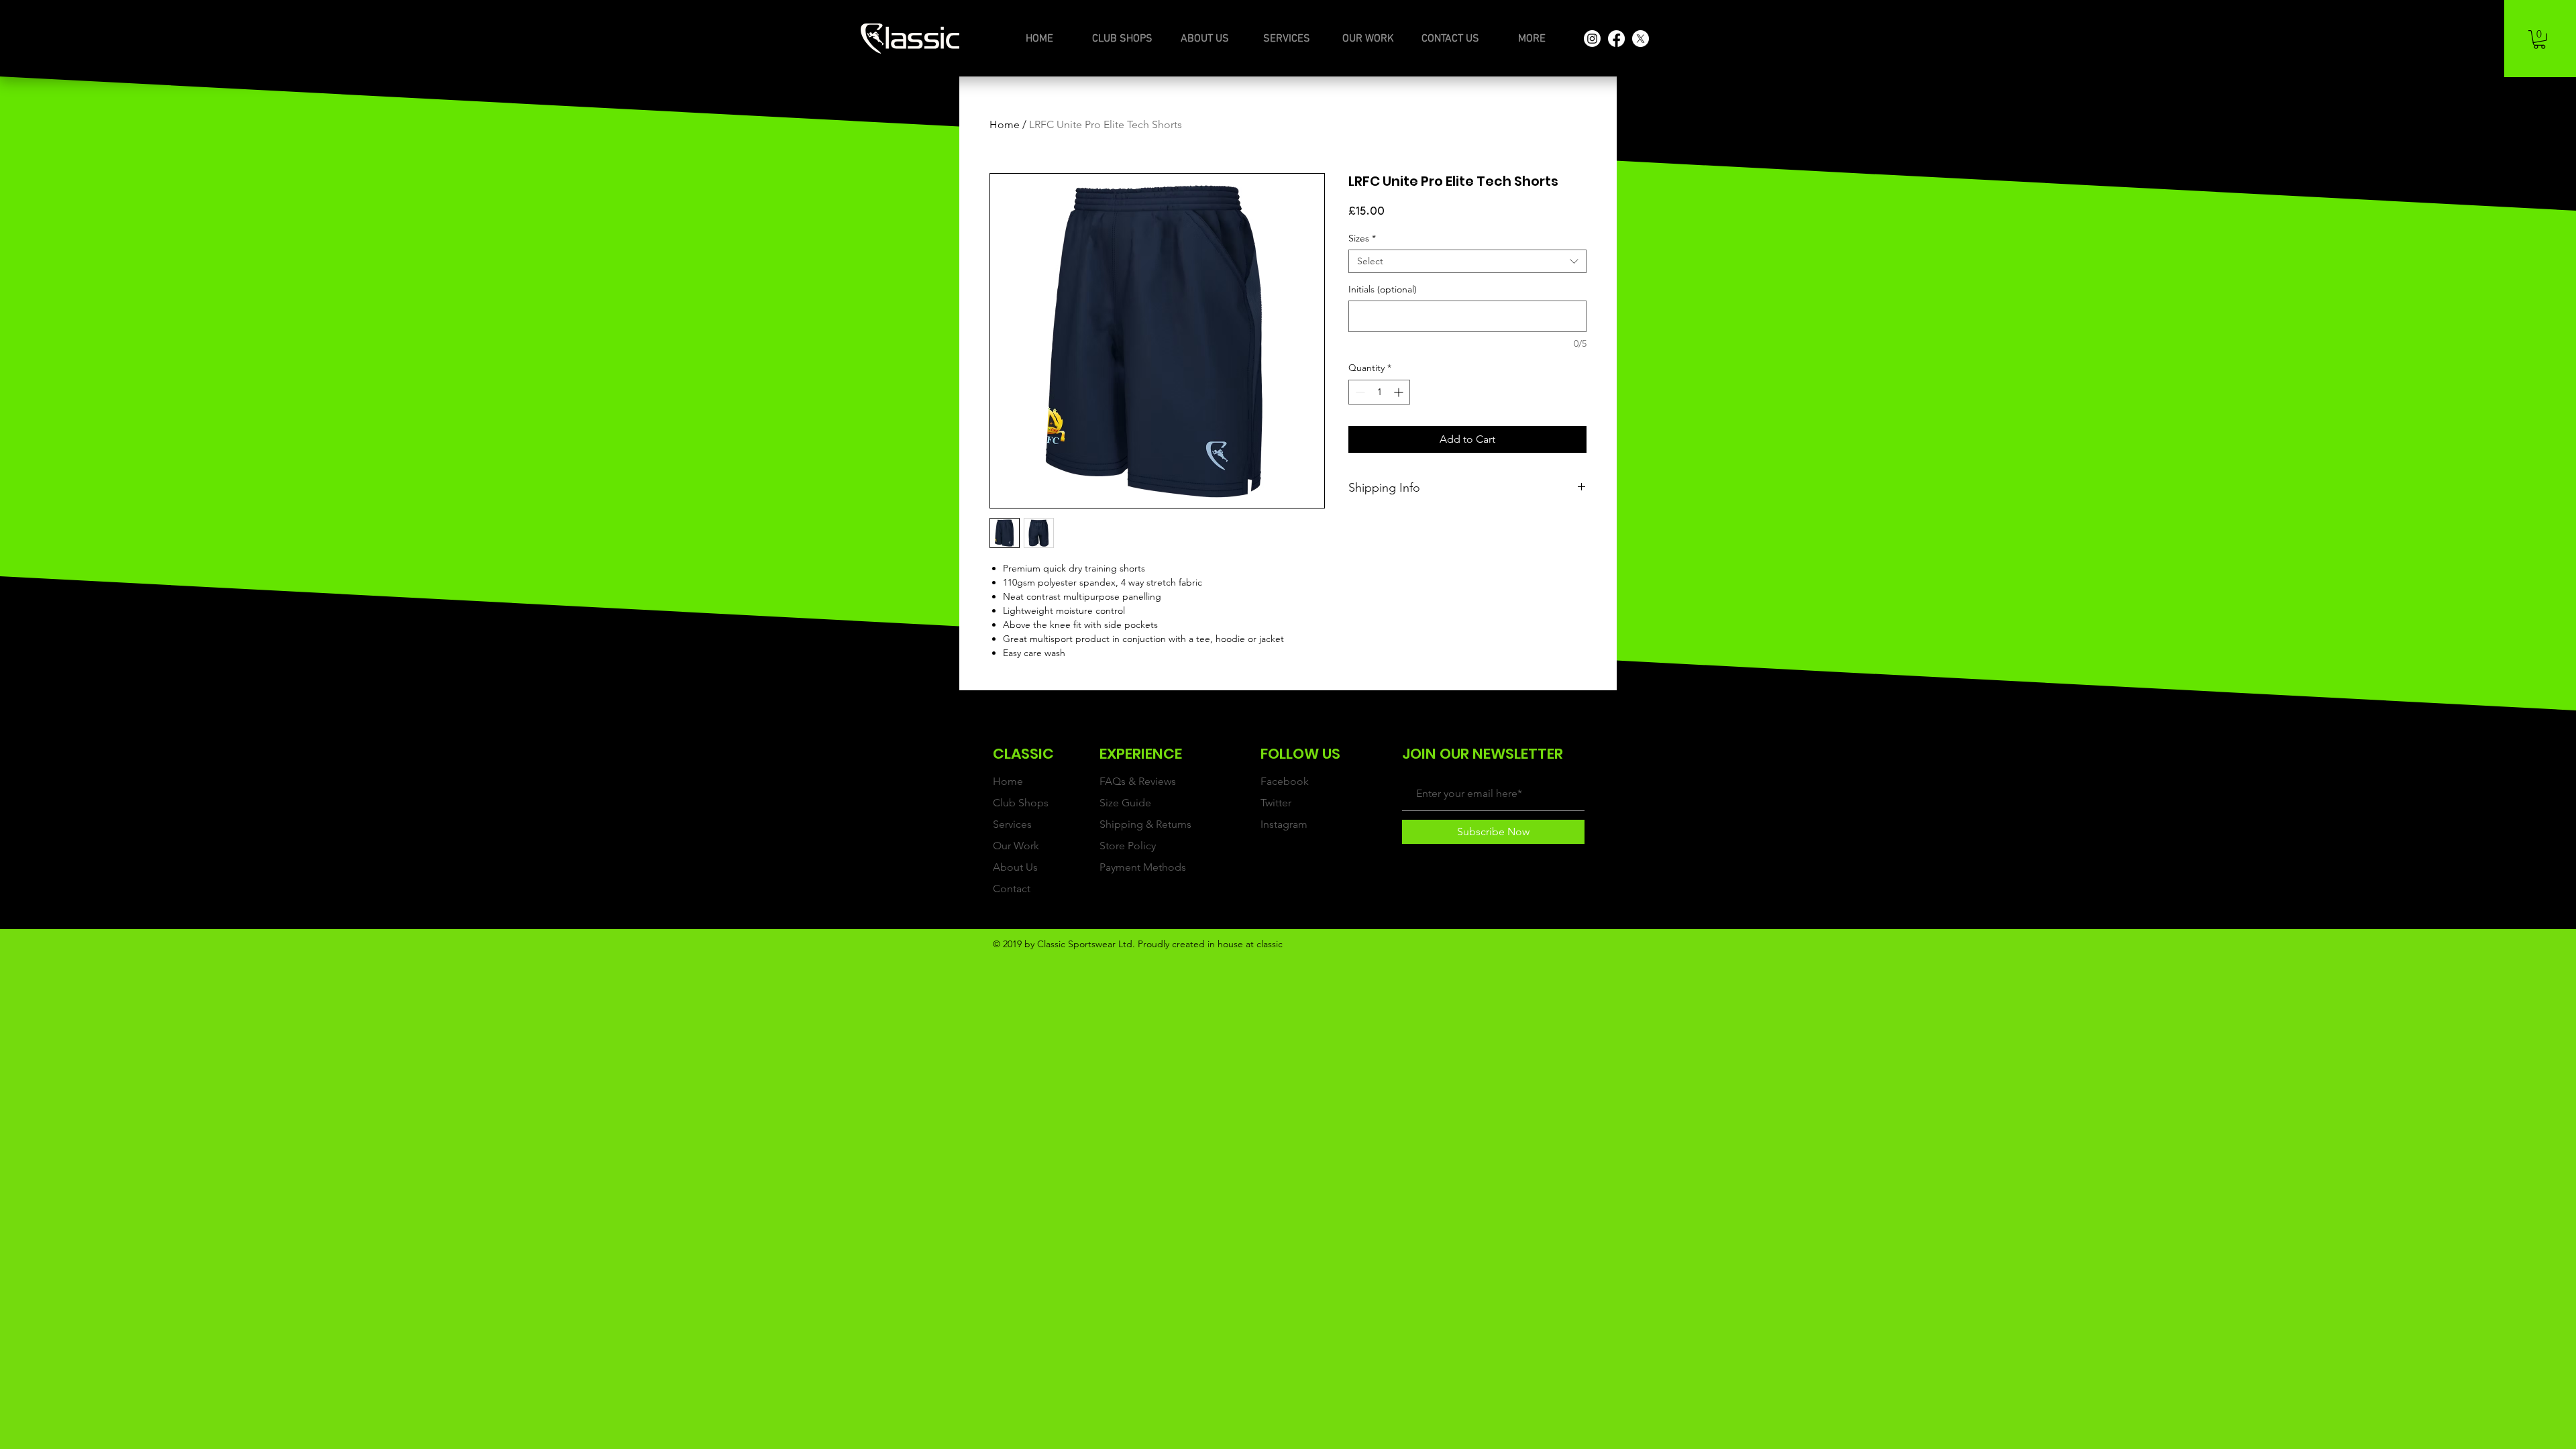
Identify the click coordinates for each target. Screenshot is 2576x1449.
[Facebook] (1616, 39)
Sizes (1362, 238)
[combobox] (1467, 261)
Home (1005, 124)
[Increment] (1400, 392)
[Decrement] (1359, 392)
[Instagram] (1592, 39)
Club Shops (1021, 803)
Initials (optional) (1383, 289)
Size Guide (1125, 803)
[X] (1641, 39)
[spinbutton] (1379, 392)
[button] (2539, 40)
